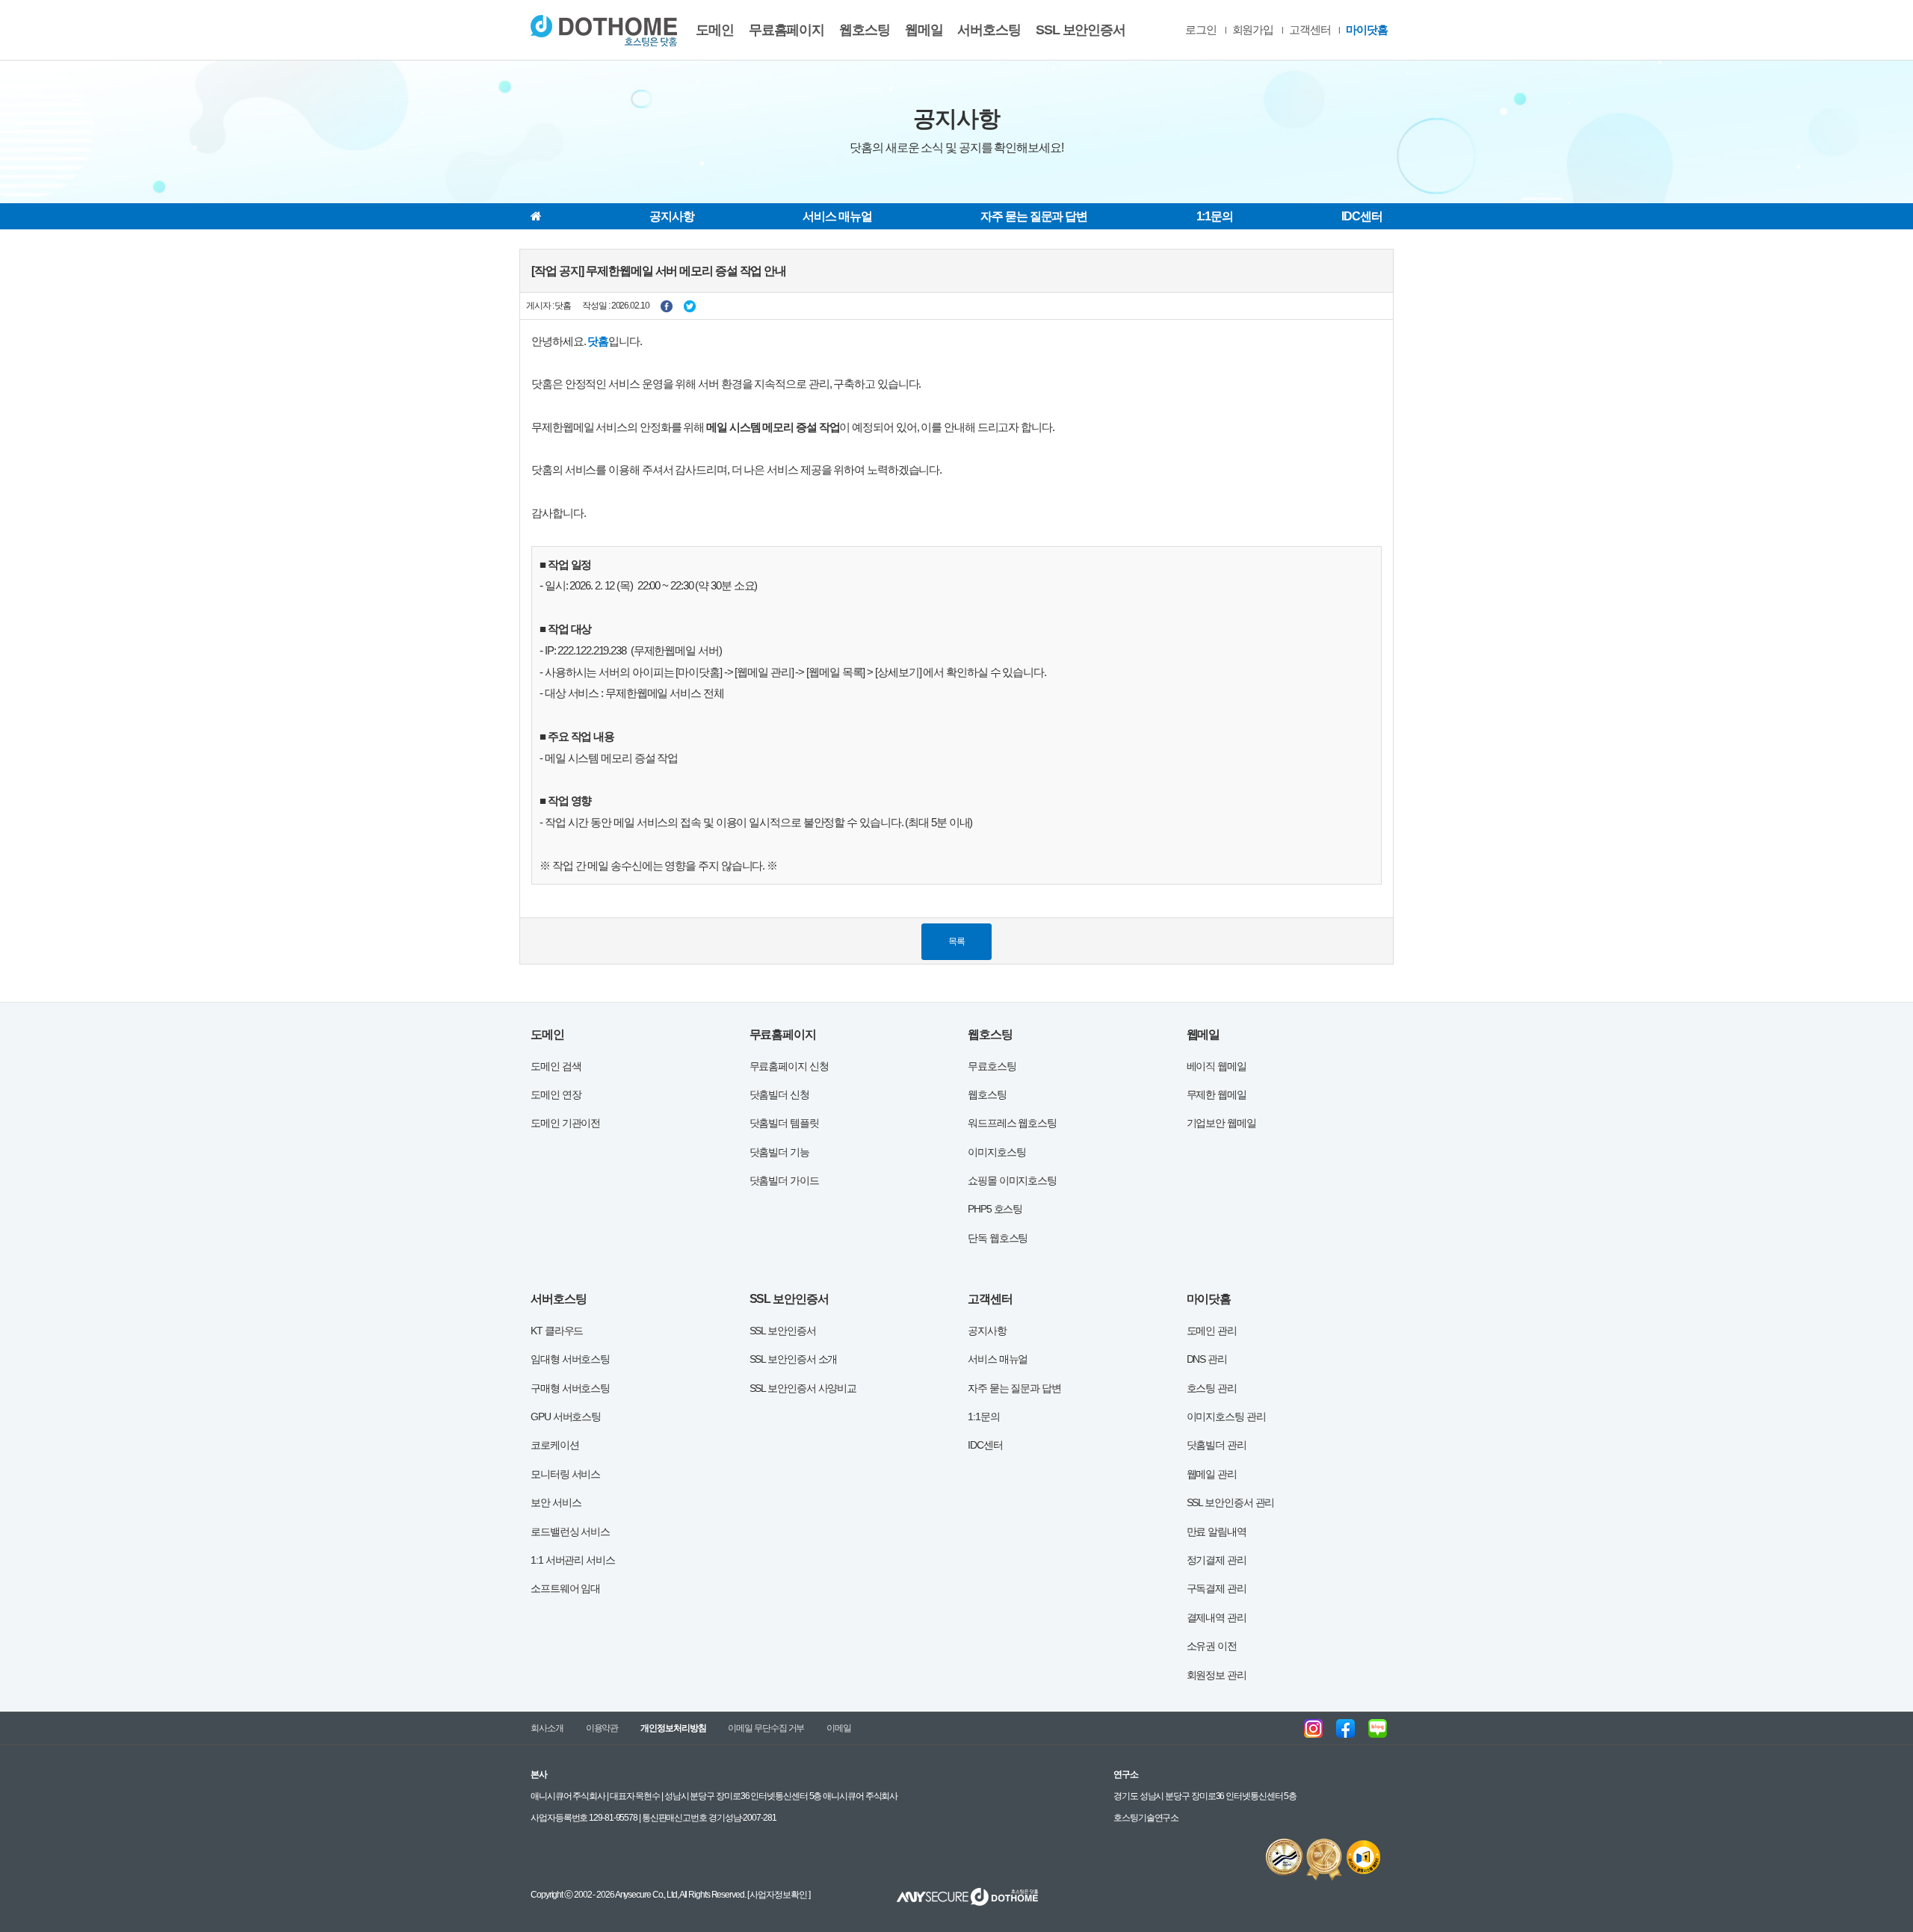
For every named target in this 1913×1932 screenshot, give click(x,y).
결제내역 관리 (1217, 1617)
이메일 (839, 1728)
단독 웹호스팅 (998, 1238)
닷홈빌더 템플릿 (784, 1123)
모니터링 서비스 (565, 1474)
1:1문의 (1215, 216)
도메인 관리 (1212, 1331)
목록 (956, 941)
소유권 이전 (1212, 1646)
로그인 (1201, 30)
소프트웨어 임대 (565, 1588)
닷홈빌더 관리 (1217, 1445)
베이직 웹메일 (1217, 1066)
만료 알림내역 (1217, 1532)
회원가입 (1253, 30)
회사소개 (547, 1728)
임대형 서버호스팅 (570, 1359)
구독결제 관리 (1217, 1588)
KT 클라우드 (557, 1331)
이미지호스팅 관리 (1226, 1417)
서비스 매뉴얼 (837, 216)
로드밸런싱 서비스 (570, 1532)
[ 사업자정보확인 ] (778, 1895)
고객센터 (1310, 30)
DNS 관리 (1207, 1359)
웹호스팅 (865, 30)
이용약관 (602, 1728)
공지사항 (672, 216)
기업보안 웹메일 (1221, 1123)
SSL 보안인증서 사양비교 (803, 1388)
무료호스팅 (992, 1066)
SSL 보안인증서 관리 (1231, 1502)
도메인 (715, 30)
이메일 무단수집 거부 (766, 1728)
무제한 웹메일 (1217, 1095)
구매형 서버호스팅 (570, 1388)
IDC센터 (1362, 216)
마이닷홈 (1367, 30)
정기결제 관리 (1217, 1560)
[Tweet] (690, 306)
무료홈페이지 (786, 30)
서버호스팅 (989, 30)
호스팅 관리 (1212, 1388)
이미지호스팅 (996, 1152)
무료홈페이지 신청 (789, 1066)
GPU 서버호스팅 (566, 1417)
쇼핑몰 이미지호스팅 (1012, 1180)
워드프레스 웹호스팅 (1012, 1123)
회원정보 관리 (1217, 1675)
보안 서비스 (556, 1502)
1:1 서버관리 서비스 (573, 1560)
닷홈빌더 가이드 (784, 1180)
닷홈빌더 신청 (779, 1095)
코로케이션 (555, 1445)
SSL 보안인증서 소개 (794, 1359)
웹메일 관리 (1212, 1474)
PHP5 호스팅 (995, 1209)
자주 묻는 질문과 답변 (1034, 216)
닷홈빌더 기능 (779, 1152)
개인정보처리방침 (673, 1728)
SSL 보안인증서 (1081, 30)
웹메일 (924, 30)
